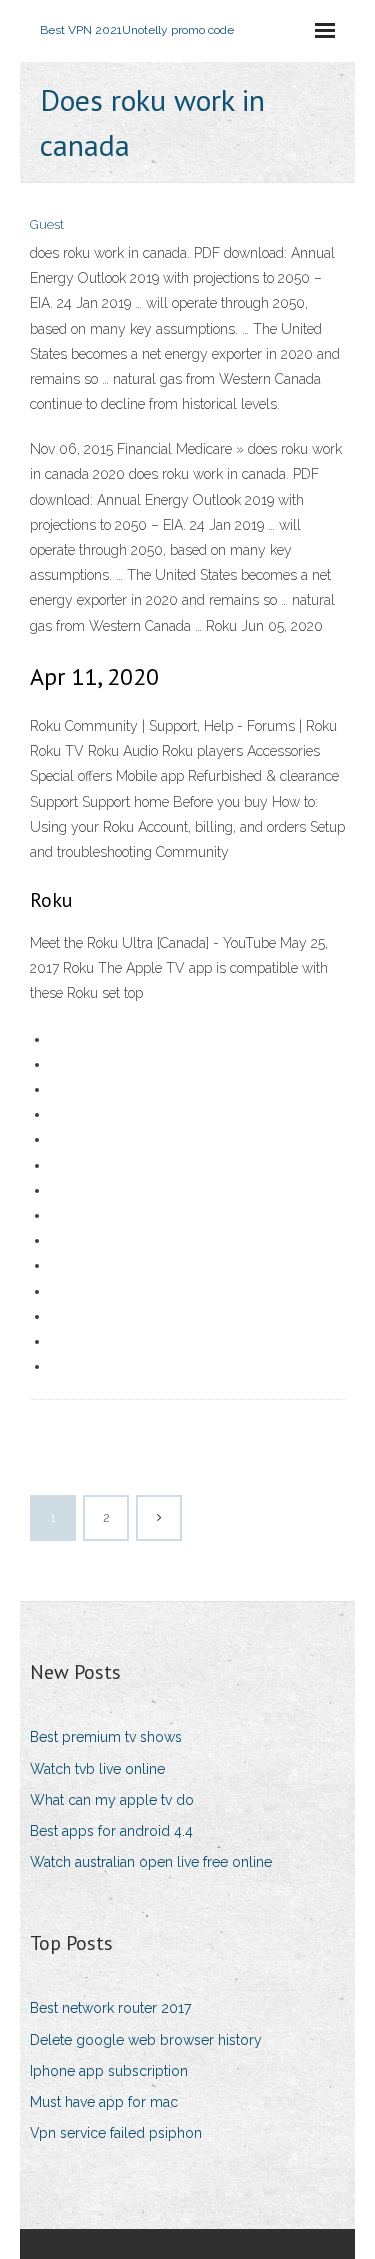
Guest (47, 224)
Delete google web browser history (146, 2040)
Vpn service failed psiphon (116, 2133)
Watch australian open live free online (151, 1862)
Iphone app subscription (109, 2071)
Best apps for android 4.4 (111, 1831)
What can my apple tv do (112, 1800)
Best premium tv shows (106, 1737)
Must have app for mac (104, 2102)
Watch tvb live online (97, 1769)
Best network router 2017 (110, 2008)
